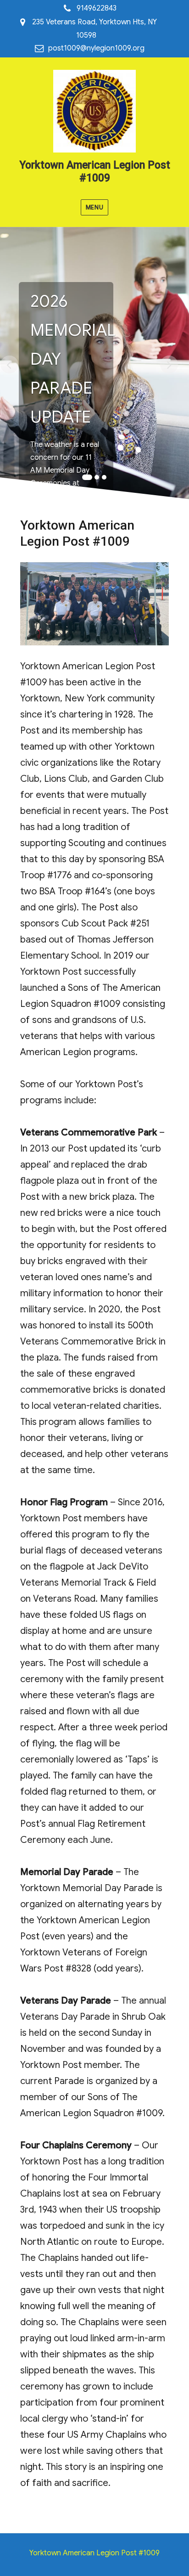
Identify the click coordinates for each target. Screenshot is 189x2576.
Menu (94, 207)
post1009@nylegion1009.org (96, 48)
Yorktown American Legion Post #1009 (95, 172)
